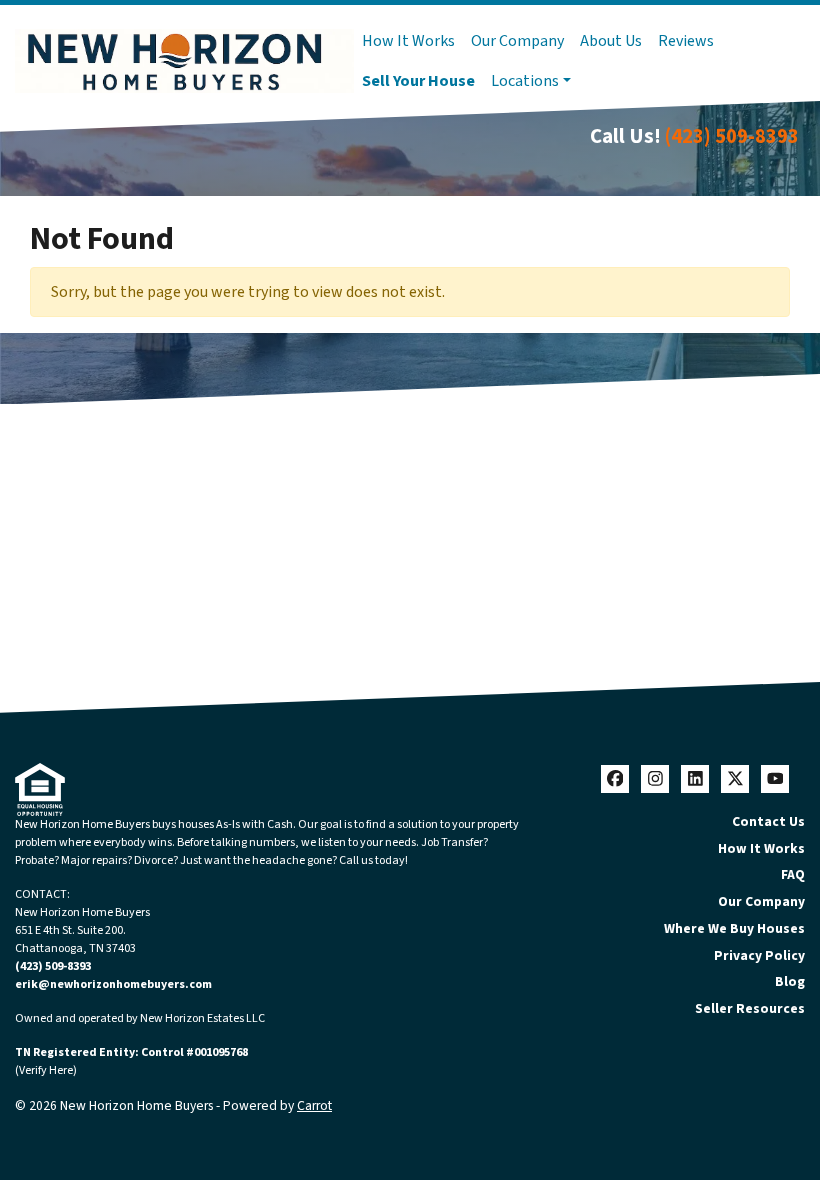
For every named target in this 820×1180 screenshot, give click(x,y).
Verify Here (46, 1070)
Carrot (314, 1105)
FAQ (793, 874)
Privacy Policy (759, 955)
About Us (611, 41)
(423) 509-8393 (732, 136)
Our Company (517, 41)
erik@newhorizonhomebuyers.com (113, 984)
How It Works (408, 41)
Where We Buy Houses (734, 928)
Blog (790, 981)
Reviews (686, 41)
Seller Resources (750, 1008)
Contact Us (768, 821)
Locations (525, 81)
